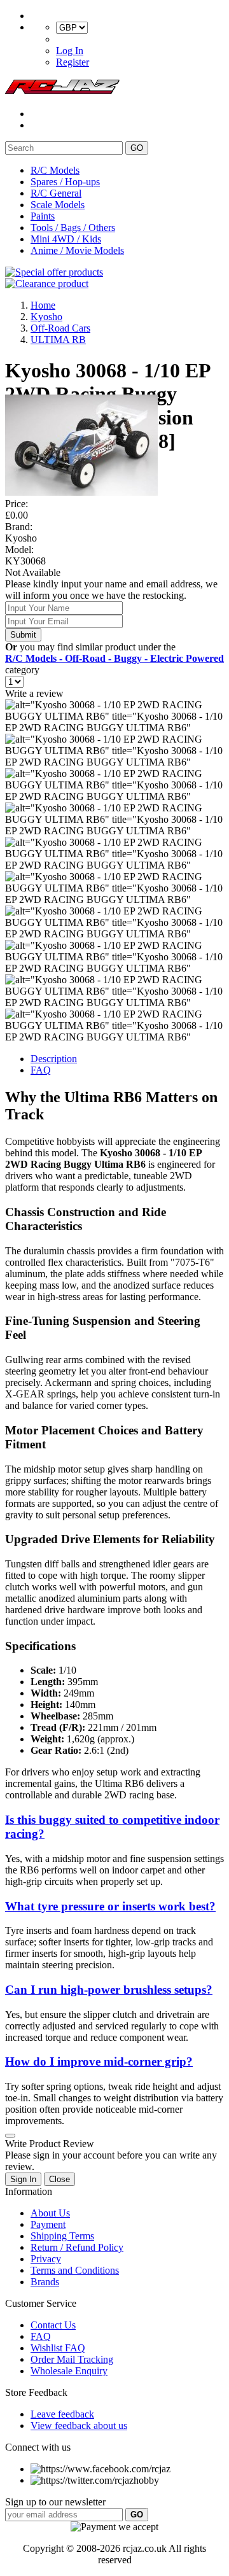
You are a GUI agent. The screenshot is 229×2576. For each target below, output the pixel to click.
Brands (45, 2282)
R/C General (56, 193)
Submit (23, 635)
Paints (43, 216)
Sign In (23, 2179)
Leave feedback (62, 2414)
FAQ (41, 1070)
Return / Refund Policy (77, 2247)
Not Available (33, 572)
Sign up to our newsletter (55, 2502)
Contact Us (53, 2325)
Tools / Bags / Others (73, 227)
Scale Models (58, 205)
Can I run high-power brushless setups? (109, 1990)
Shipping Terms (62, 2236)
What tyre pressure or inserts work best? (110, 1906)
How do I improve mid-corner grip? (99, 2061)
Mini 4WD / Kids (66, 239)
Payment (48, 2224)
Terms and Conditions (75, 2270)
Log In (70, 51)
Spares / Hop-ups (65, 182)
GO (137, 148)
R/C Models (55, 170)
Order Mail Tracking (72, 2359)
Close (59, 2179)
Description (54, 1059)
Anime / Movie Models (77, 250)
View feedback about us (79, 2425)
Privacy (46, 2259)
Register (73, 62)
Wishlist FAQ (58, 2348)
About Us (50, 2213)
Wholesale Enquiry (69, 2371)
